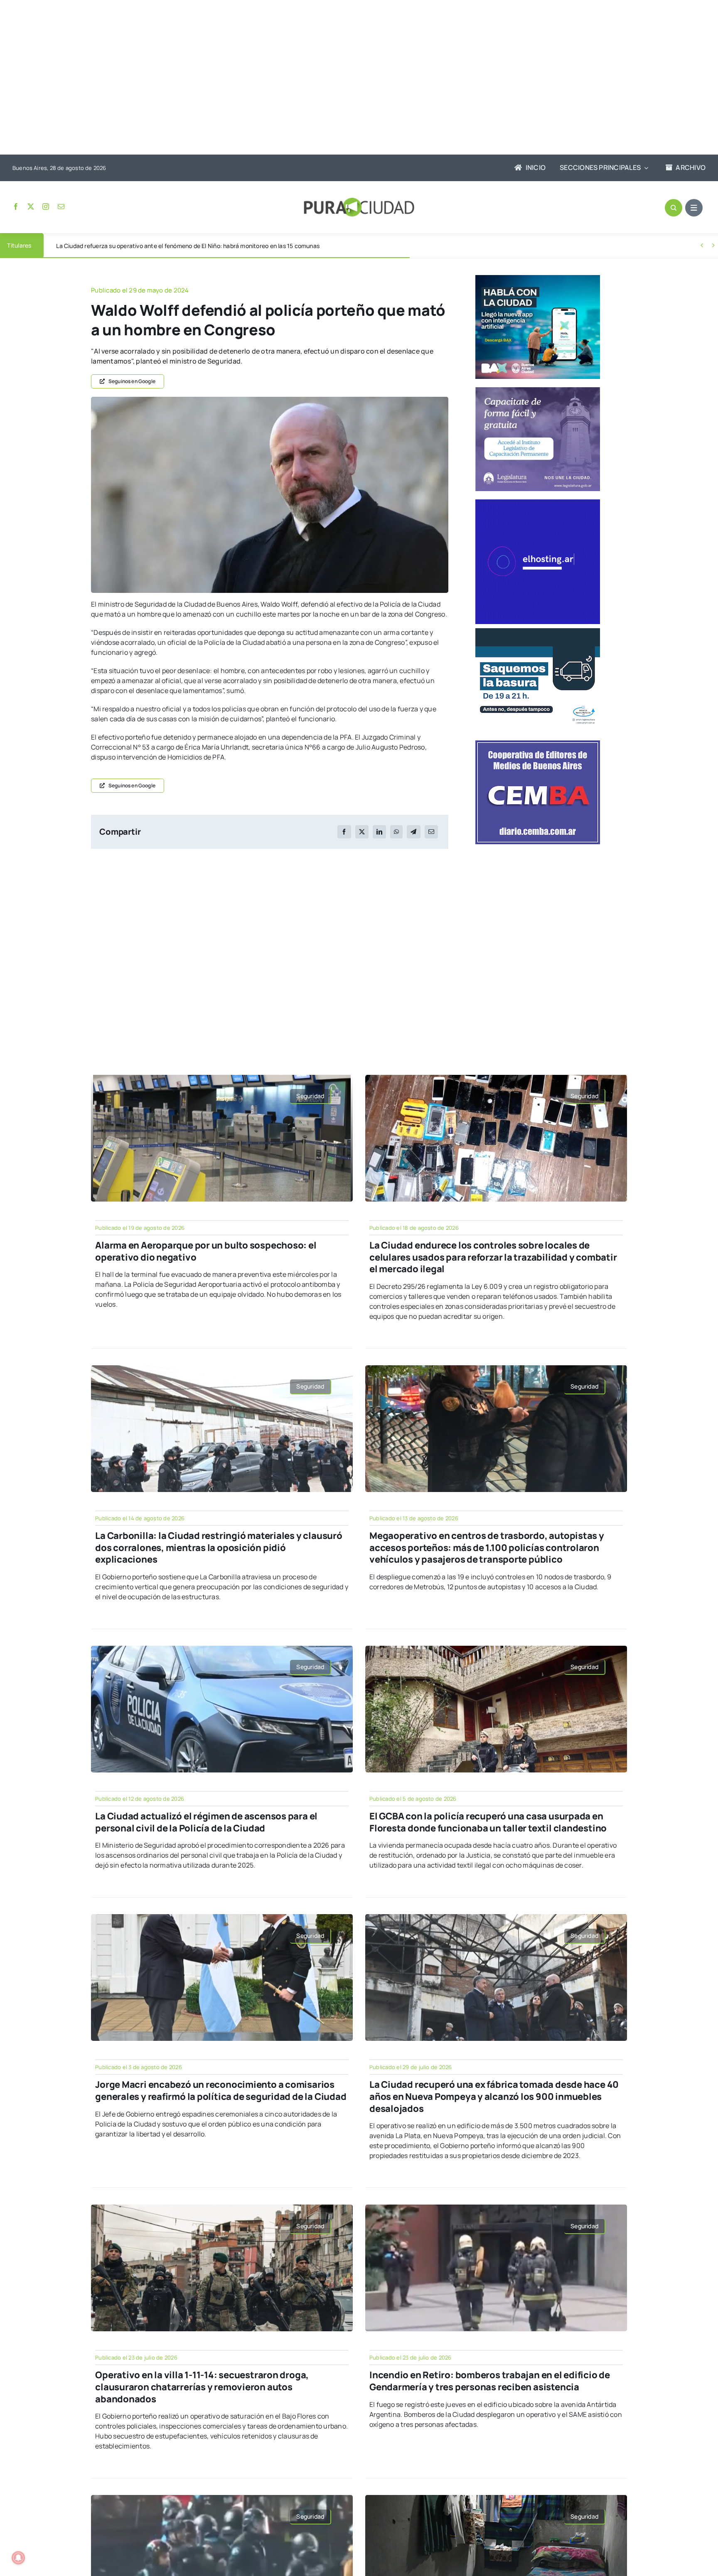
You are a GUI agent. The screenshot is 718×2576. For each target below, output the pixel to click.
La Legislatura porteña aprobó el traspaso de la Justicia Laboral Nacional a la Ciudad (171, 246)
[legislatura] (538, 391)
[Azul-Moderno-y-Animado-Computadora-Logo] (538, 503)
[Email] (431, 832)
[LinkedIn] (379, 832)
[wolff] (270, 400)
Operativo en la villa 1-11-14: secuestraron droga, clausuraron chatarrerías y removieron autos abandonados (202, 2387)
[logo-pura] (359, 201)
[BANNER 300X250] (538, 278)
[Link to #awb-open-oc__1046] (674, 208)
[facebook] (16, 206)
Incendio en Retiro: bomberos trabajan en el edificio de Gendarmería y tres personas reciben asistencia (490, 2381)
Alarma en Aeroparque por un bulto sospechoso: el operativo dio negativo (206, 1251)
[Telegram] (413, 832)
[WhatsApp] (396, 832)
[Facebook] (344, 832)
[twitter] (31, 206)
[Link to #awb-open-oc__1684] (694, 208)
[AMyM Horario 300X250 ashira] (538, 632)
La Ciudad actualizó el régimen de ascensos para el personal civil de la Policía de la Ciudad (206, 1822)
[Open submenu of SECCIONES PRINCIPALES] (644, 168)
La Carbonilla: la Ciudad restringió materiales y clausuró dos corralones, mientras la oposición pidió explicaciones (219, 1547)
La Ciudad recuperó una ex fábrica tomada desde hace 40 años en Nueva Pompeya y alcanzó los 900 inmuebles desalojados (494, 2096)
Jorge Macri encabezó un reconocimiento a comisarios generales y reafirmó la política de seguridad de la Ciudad (221, 2091)
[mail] (61, 206)
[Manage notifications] (18, 2558)
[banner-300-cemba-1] (538, 744)
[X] (362, 832)
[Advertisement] (351, 78)
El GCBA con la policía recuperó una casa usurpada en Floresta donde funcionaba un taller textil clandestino (488, 1822)
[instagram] (46, 206)
